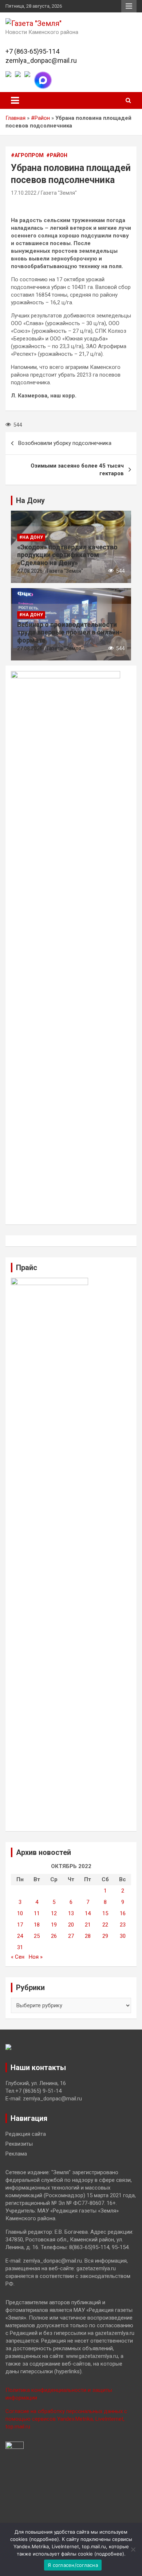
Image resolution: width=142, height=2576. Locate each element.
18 (37, 1925)
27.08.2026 (30, 571)
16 (123, 1913)
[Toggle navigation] (15, 100)
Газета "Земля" (59, 193)
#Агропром (27, 155)
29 (105, 1936)
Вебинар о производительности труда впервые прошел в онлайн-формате (70, 632)
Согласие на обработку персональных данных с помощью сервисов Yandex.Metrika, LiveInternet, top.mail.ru (66, 2419)
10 (20, 1913)
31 (20, 1947)
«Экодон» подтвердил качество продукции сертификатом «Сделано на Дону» (67, 555)
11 (37, 1913)
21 (88, 1925)
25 (37, 1936)
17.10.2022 (24, 193)
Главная (15, 118)
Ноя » (36, 1957)
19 (54, 1925)
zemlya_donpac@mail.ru (41, 60)
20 (71, 1925)
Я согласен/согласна (73, 2565)
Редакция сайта (26, 2134)
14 (88, 1913)
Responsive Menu (129, 6)
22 (105, 1925)
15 (105, 1913)
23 (123, 1925)
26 (54, 1936)
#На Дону (31, 537)
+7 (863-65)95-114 (32, 51)
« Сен (18, 1957)
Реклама (16, 2154)
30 (123, 1936)
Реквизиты (19, 2144)
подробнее (44, 2539)
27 (71, 1936)
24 (20, 1936)
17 (20, 1925)
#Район (40, 118)
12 (54, 1913)
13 (71, 1913)
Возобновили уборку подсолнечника (65, 443)
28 (88, 1936)
